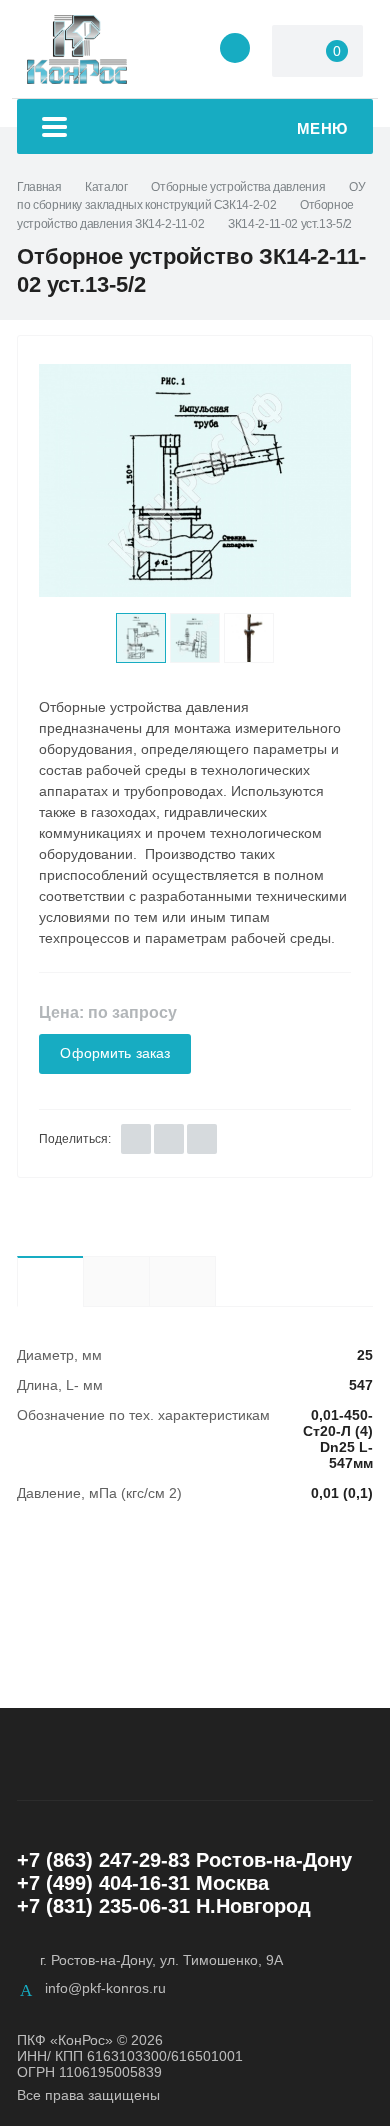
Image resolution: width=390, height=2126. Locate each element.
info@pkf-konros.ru (105, 1988)
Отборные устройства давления (238, 187)
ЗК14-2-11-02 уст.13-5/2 (290, 224)
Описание (116, 1281)
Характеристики (50, 1281)
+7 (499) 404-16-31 (103, 1883)
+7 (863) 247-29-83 (103, 1860)
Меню (322, 128)
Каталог (106, 187)
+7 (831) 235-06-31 (103, 1906)
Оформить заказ (115, 1053)
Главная (39, 187)
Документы (215, 1280)
